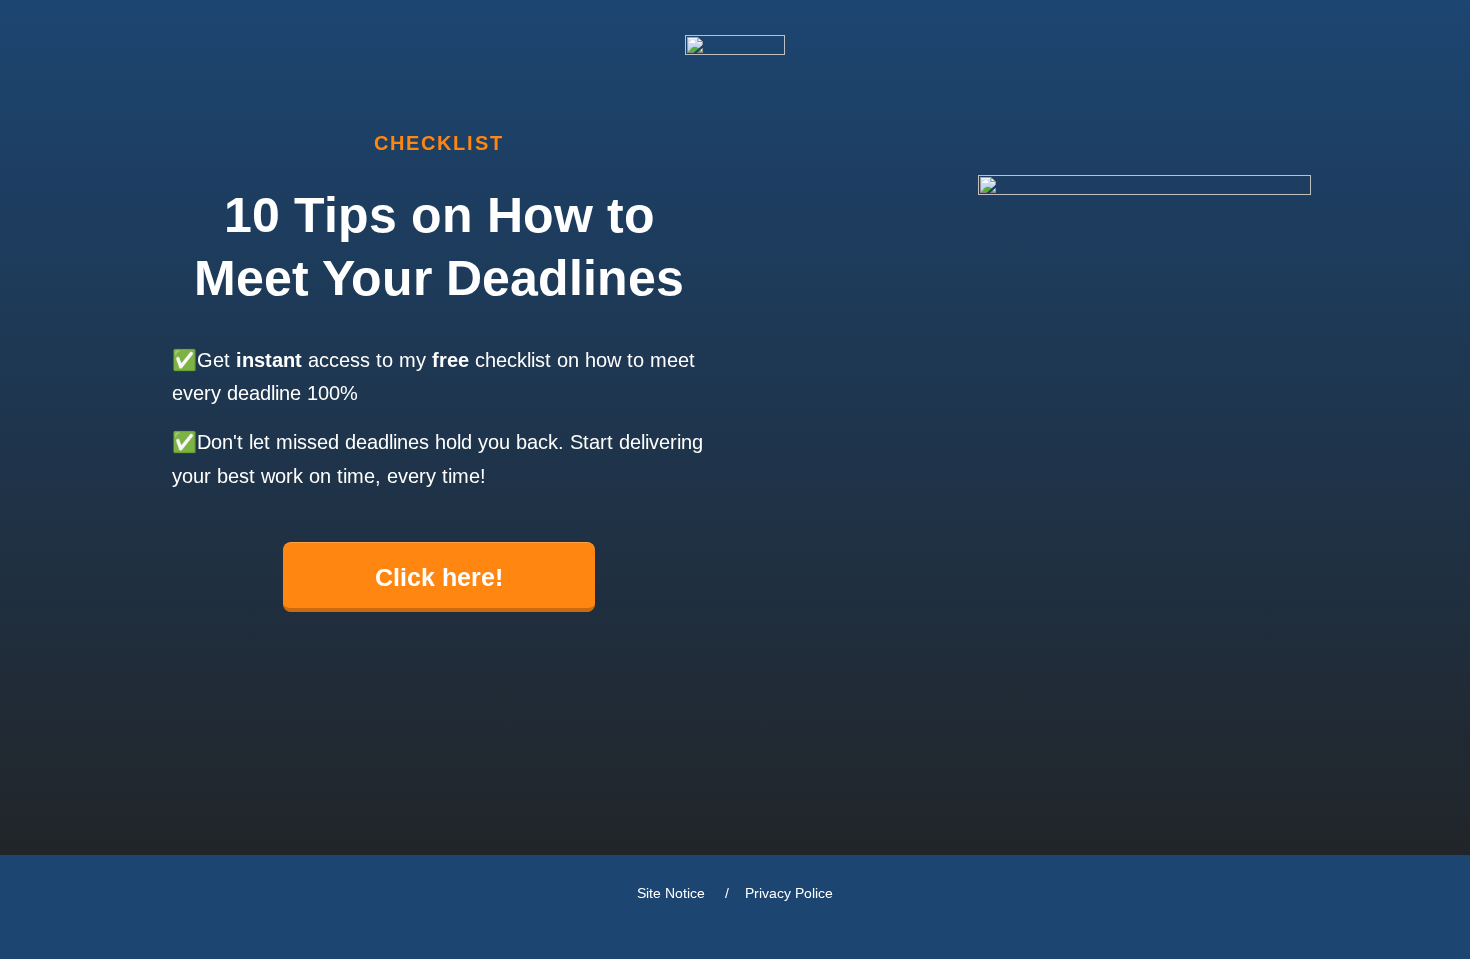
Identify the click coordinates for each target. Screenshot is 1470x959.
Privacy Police (789, 893)
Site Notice (673, 893)
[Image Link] (735, 57)
